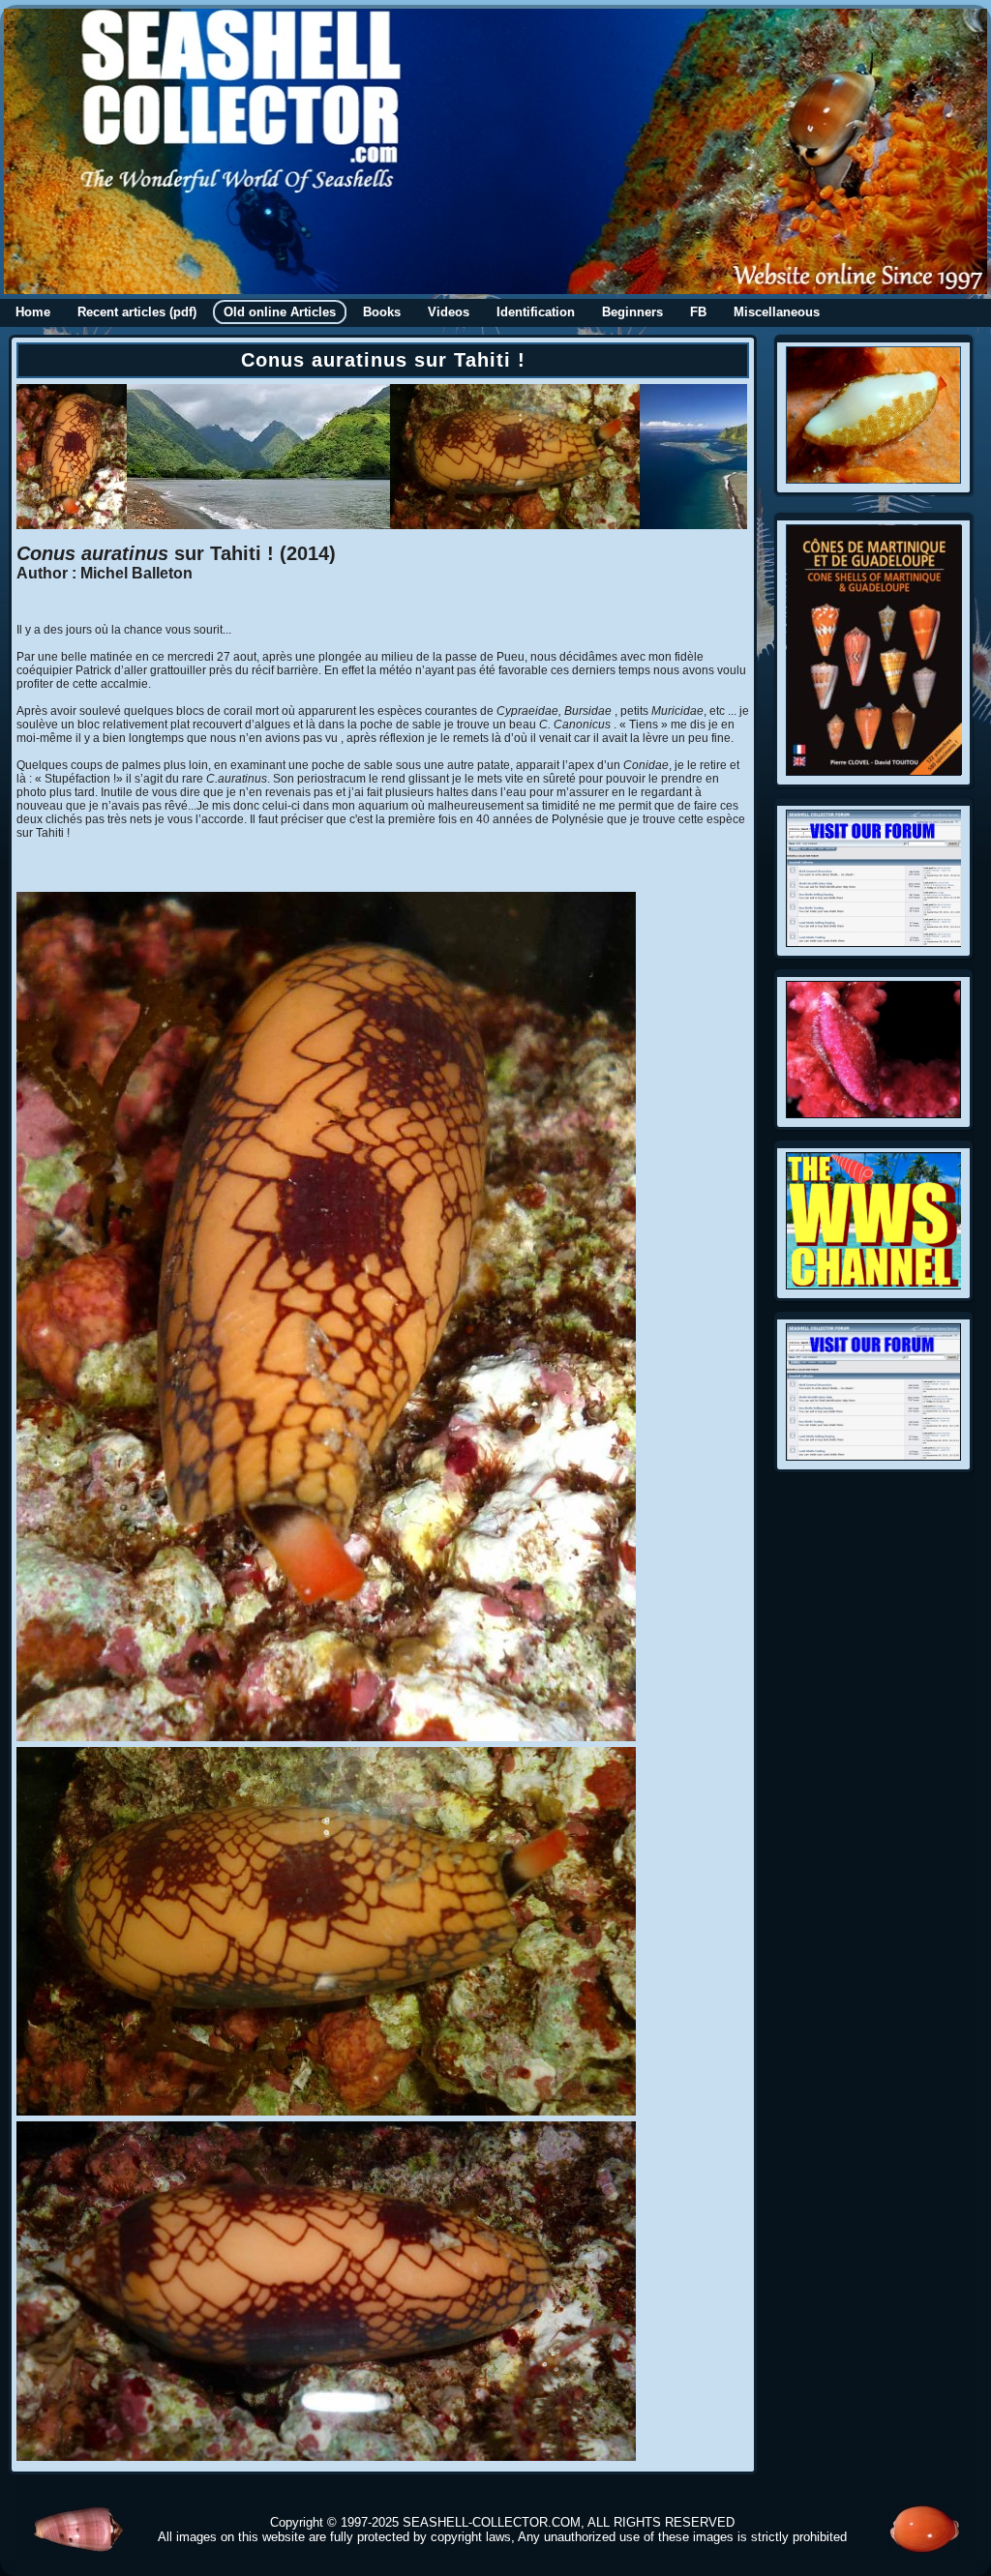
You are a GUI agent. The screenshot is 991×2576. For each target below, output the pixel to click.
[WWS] (874, 1285)
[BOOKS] (874, 771)
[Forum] (874, 942)
